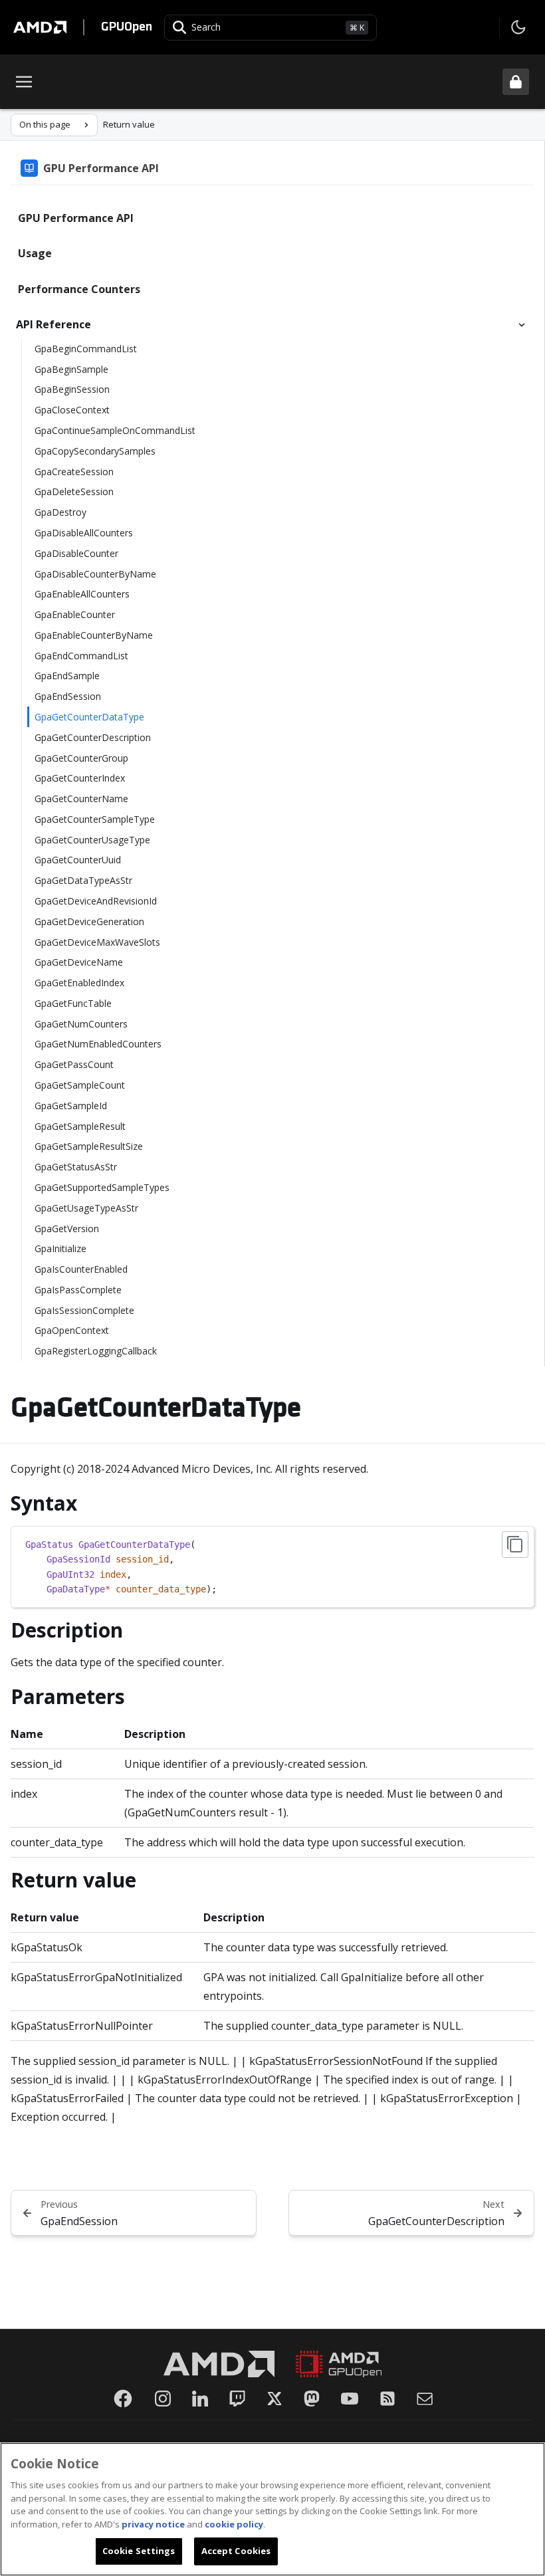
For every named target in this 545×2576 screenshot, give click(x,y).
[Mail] (425, 2399)
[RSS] (387, 2399)
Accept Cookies (236, 2551)
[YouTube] (350, 2399)
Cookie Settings (139, 2551)
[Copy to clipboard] (515, 1545)
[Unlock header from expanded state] (516, 82)
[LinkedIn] (200, 2399)
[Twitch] (237, 2399)
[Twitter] (274, 2399)
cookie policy (234, 2524)
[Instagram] (163, 2399)
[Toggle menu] (24, 82)
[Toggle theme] (518, 27)
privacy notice (153, 2524)
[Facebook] (123, 2399)
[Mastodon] (312, 2399)
